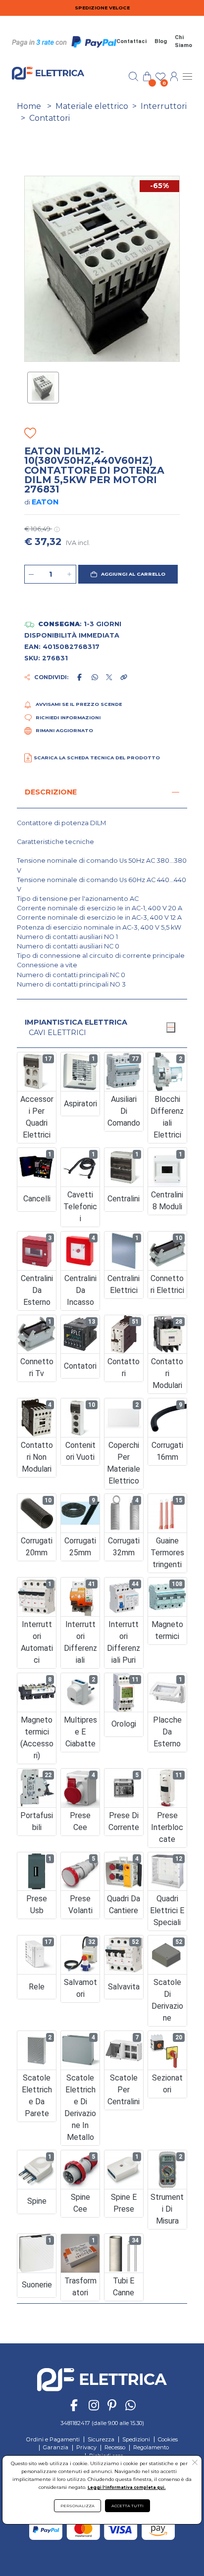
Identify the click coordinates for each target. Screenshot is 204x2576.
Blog (161, 41)
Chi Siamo (183, 42)
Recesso (115, 2447)
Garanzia (56, 2447)
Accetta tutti (127, 2506)
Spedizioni (136, 2439)
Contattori (50, 118)
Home (29, 106)
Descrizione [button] (51, 792)
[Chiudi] (171, 1027)
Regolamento (151, 2447)
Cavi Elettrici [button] (57, 1033)
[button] (128, 574)
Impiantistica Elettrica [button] (76, 1022)
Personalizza (77, 2506)
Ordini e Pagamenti (53, 2439)
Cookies (168, 2439)
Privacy (86, 2447)
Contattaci (131, 41)
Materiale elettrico (92, 106)
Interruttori (164, 106)
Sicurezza (101, 2439)
